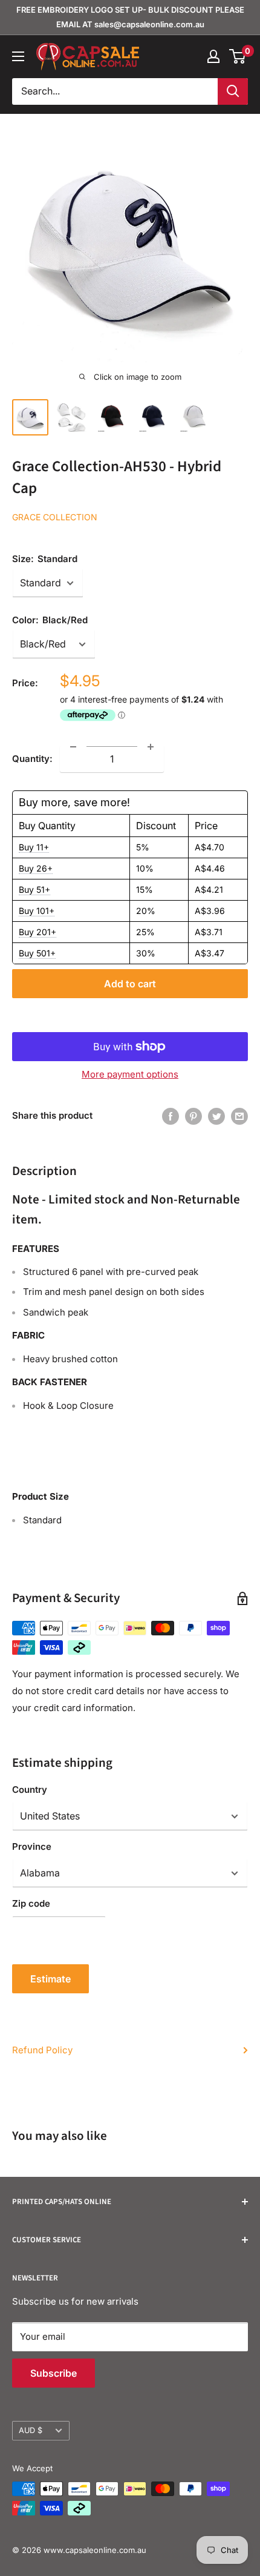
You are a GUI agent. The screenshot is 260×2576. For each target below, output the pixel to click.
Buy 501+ (37, 953)
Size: (45, 559)
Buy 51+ (34, 889)
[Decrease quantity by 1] (73, 747)
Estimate (50, 1979)
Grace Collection (55, 517)
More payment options (130, 1074)
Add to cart (130, 984)
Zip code (31, 1903)
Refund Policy (42, 2050)
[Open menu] (18, 56)
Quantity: (32, 759)
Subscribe (54, 2373)
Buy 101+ (37, 911)
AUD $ (31, 2430)
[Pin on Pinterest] (193, 1116)
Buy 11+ (34, 847)
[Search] (233, 91)
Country (30, 1790)
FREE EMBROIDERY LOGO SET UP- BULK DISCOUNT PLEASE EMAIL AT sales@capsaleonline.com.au (130, 17)
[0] (238, 56)
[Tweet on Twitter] (216, 1116)
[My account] (213, 56)
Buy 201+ (37, 932)
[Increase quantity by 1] (151, 747)
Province (32, 1846)
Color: (50, 620)
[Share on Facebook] (171, 1116)
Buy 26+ (36, 868)
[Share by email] (239, 1116)
